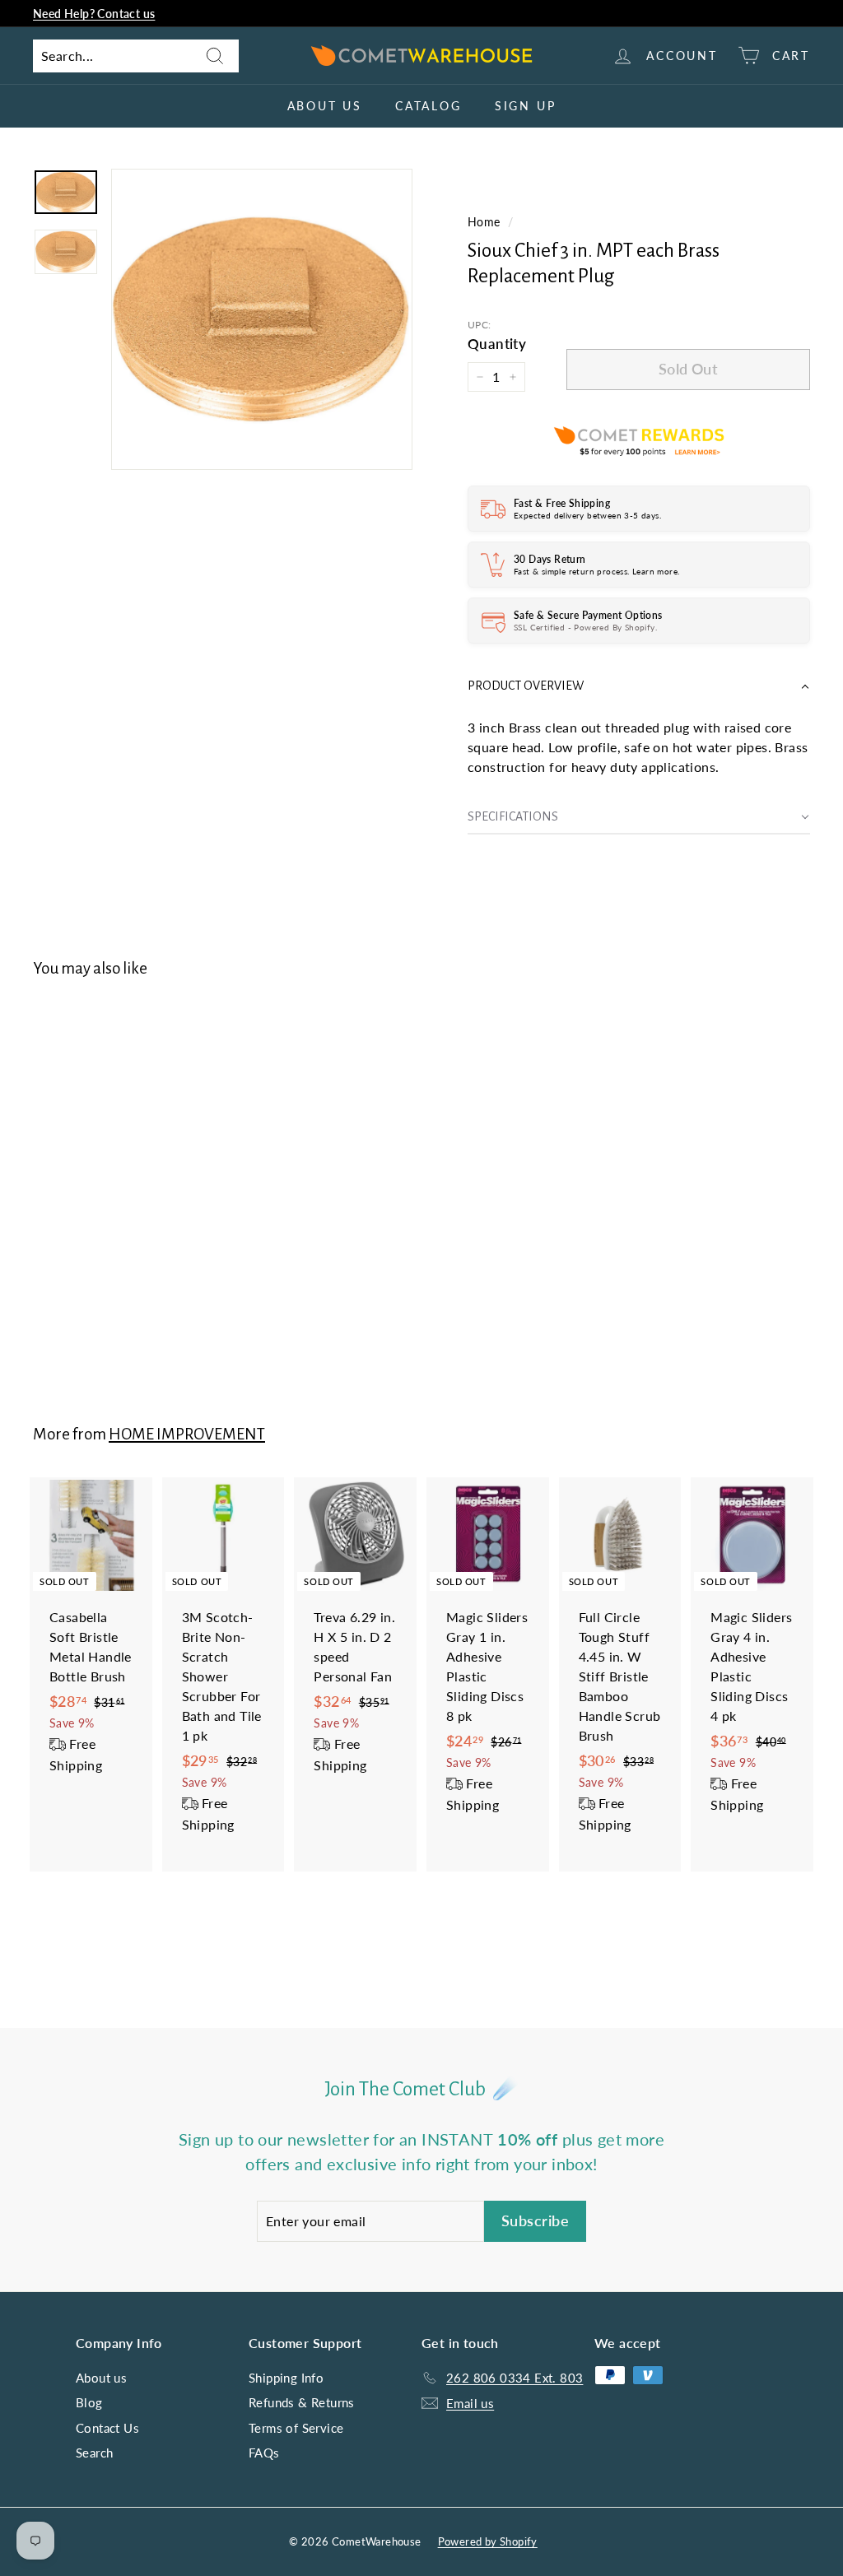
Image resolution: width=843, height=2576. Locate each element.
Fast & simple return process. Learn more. (596, 571)
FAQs (264, 2453)
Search (94, 2453)
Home (484, 222)
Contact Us (107, 2428)
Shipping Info (286, 2378)
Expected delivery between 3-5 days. (587, 515)
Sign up (526, 106)
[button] (639, 686)
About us (325, 106)
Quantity (497, 344)
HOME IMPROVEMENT (187, 1434)
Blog (89, 2402)
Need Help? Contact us (94, 14)
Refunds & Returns (302, 2402)
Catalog (428, 106)
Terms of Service (296, 2428)
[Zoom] (262, 319)
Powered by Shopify (488, 2541)
